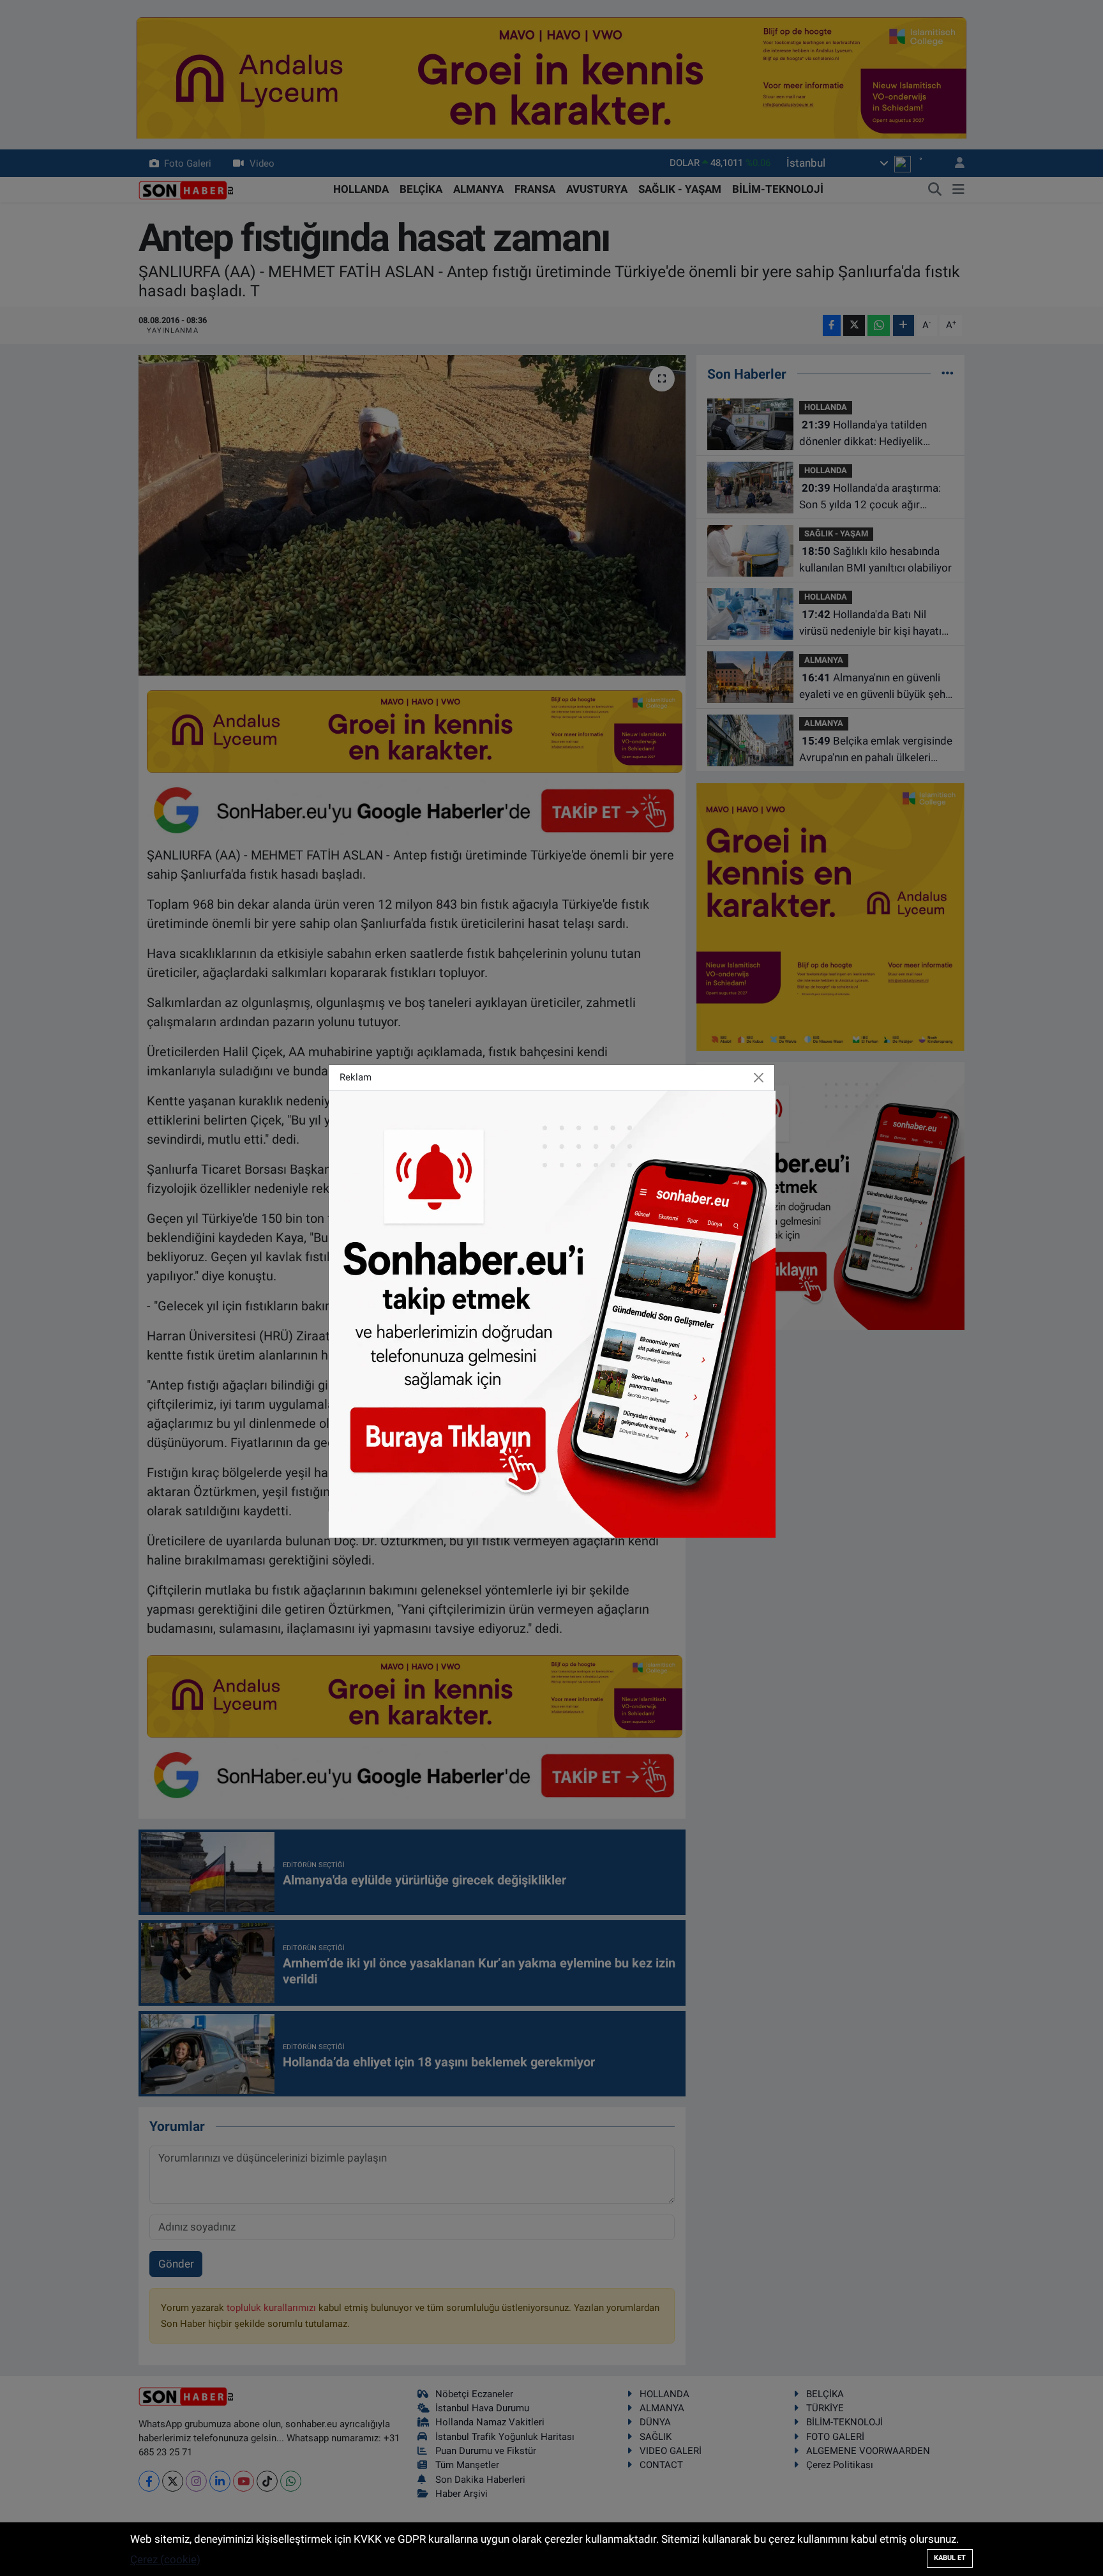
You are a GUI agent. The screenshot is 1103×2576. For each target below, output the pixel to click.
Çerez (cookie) (165, 2559)
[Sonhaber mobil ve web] (552, 1313)
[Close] (759, 1078)
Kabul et (950, 2558)
